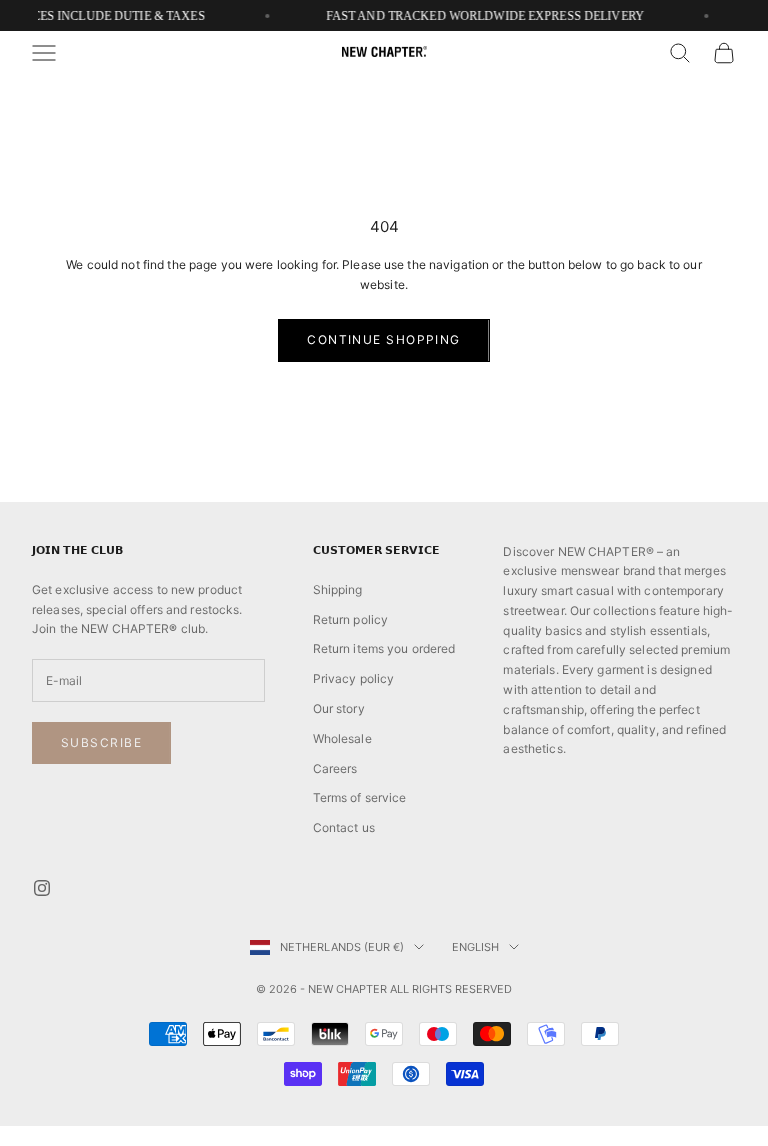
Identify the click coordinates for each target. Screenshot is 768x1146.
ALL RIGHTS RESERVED (451, 989)
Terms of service (360, 797)
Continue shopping (383, 339)
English (475, 947)
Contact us (344, 827)
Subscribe (101, 742)
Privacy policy (354, 678)
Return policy (351, 619)
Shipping (338, 589)
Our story (339, 708)
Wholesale (342, 738)
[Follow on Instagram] (42, 888)
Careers (335, 768)
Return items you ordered (384, 648)
